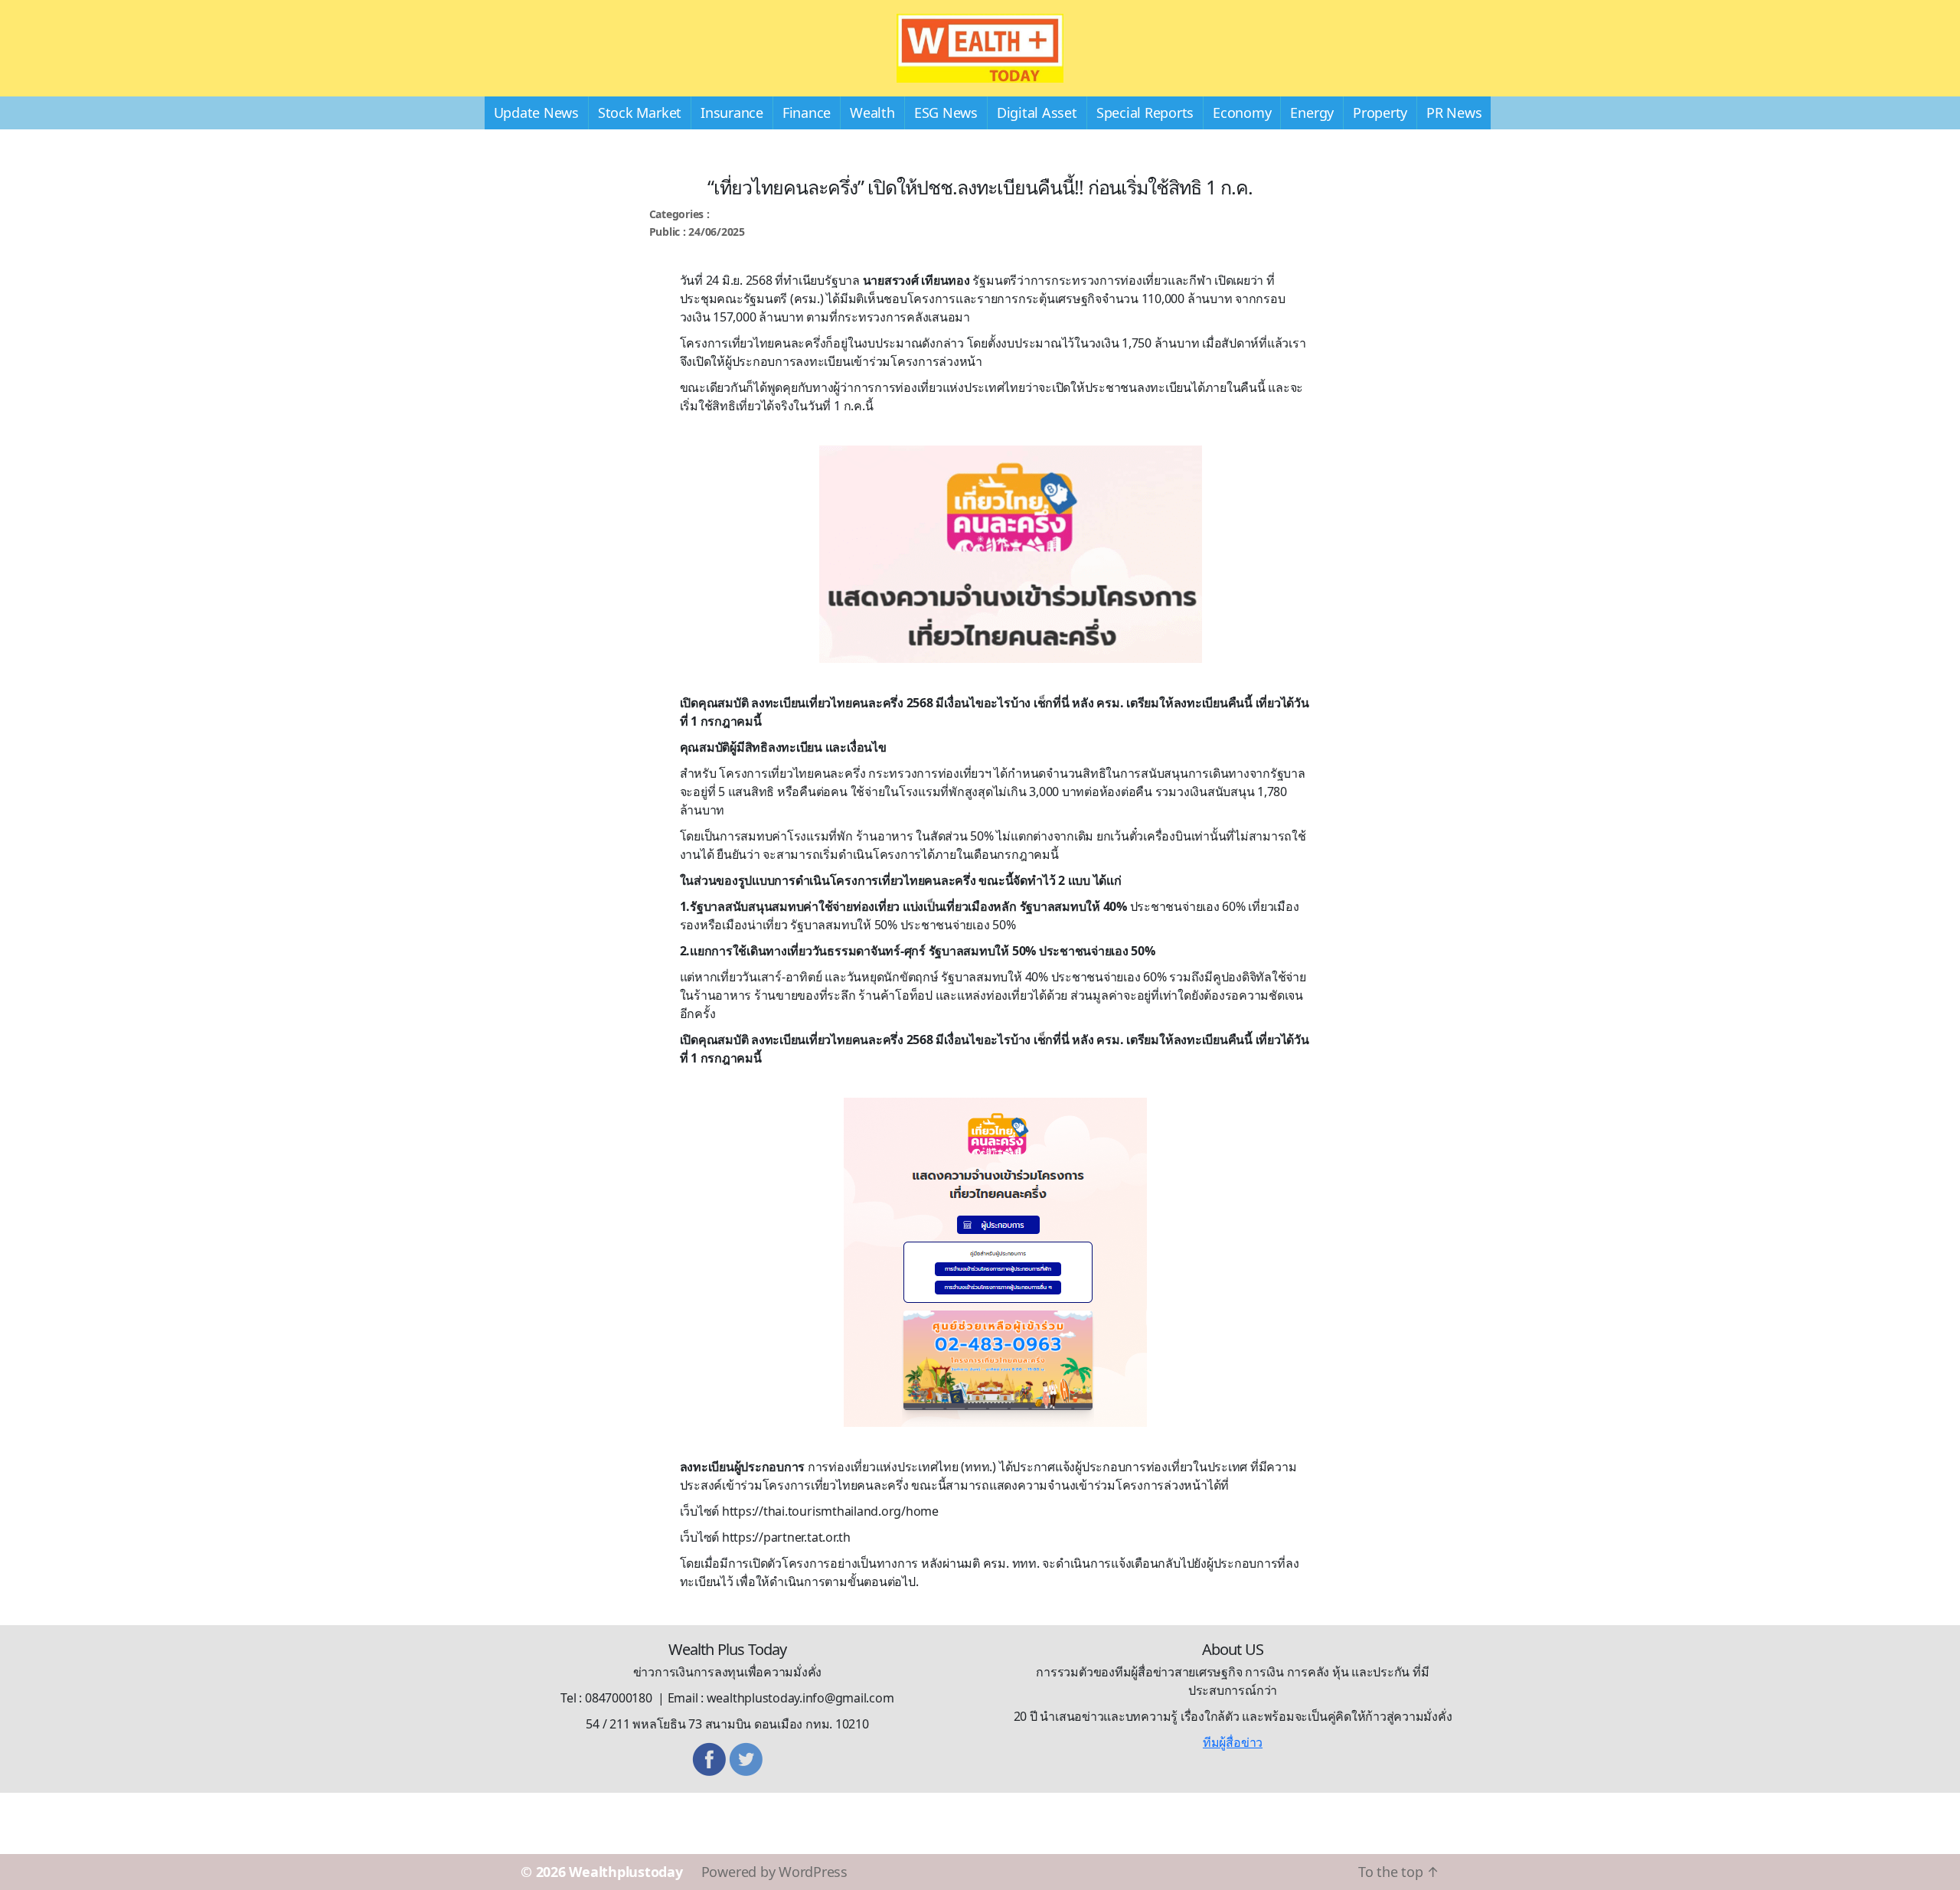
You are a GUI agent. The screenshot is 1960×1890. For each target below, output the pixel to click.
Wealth (872, 113)
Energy (1312, 113)
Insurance (732, 113)
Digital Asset (1037, 113)
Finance (807, 113)
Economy (1242, 113)
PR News (1454, 113)
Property (1380, 113)
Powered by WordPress (774, 1872)
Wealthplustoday (626, 1872)
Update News (536, 113)
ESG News (946, 113)
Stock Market (640, 113)
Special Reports (1145, 113)
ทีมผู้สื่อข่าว (1233, 1742)
